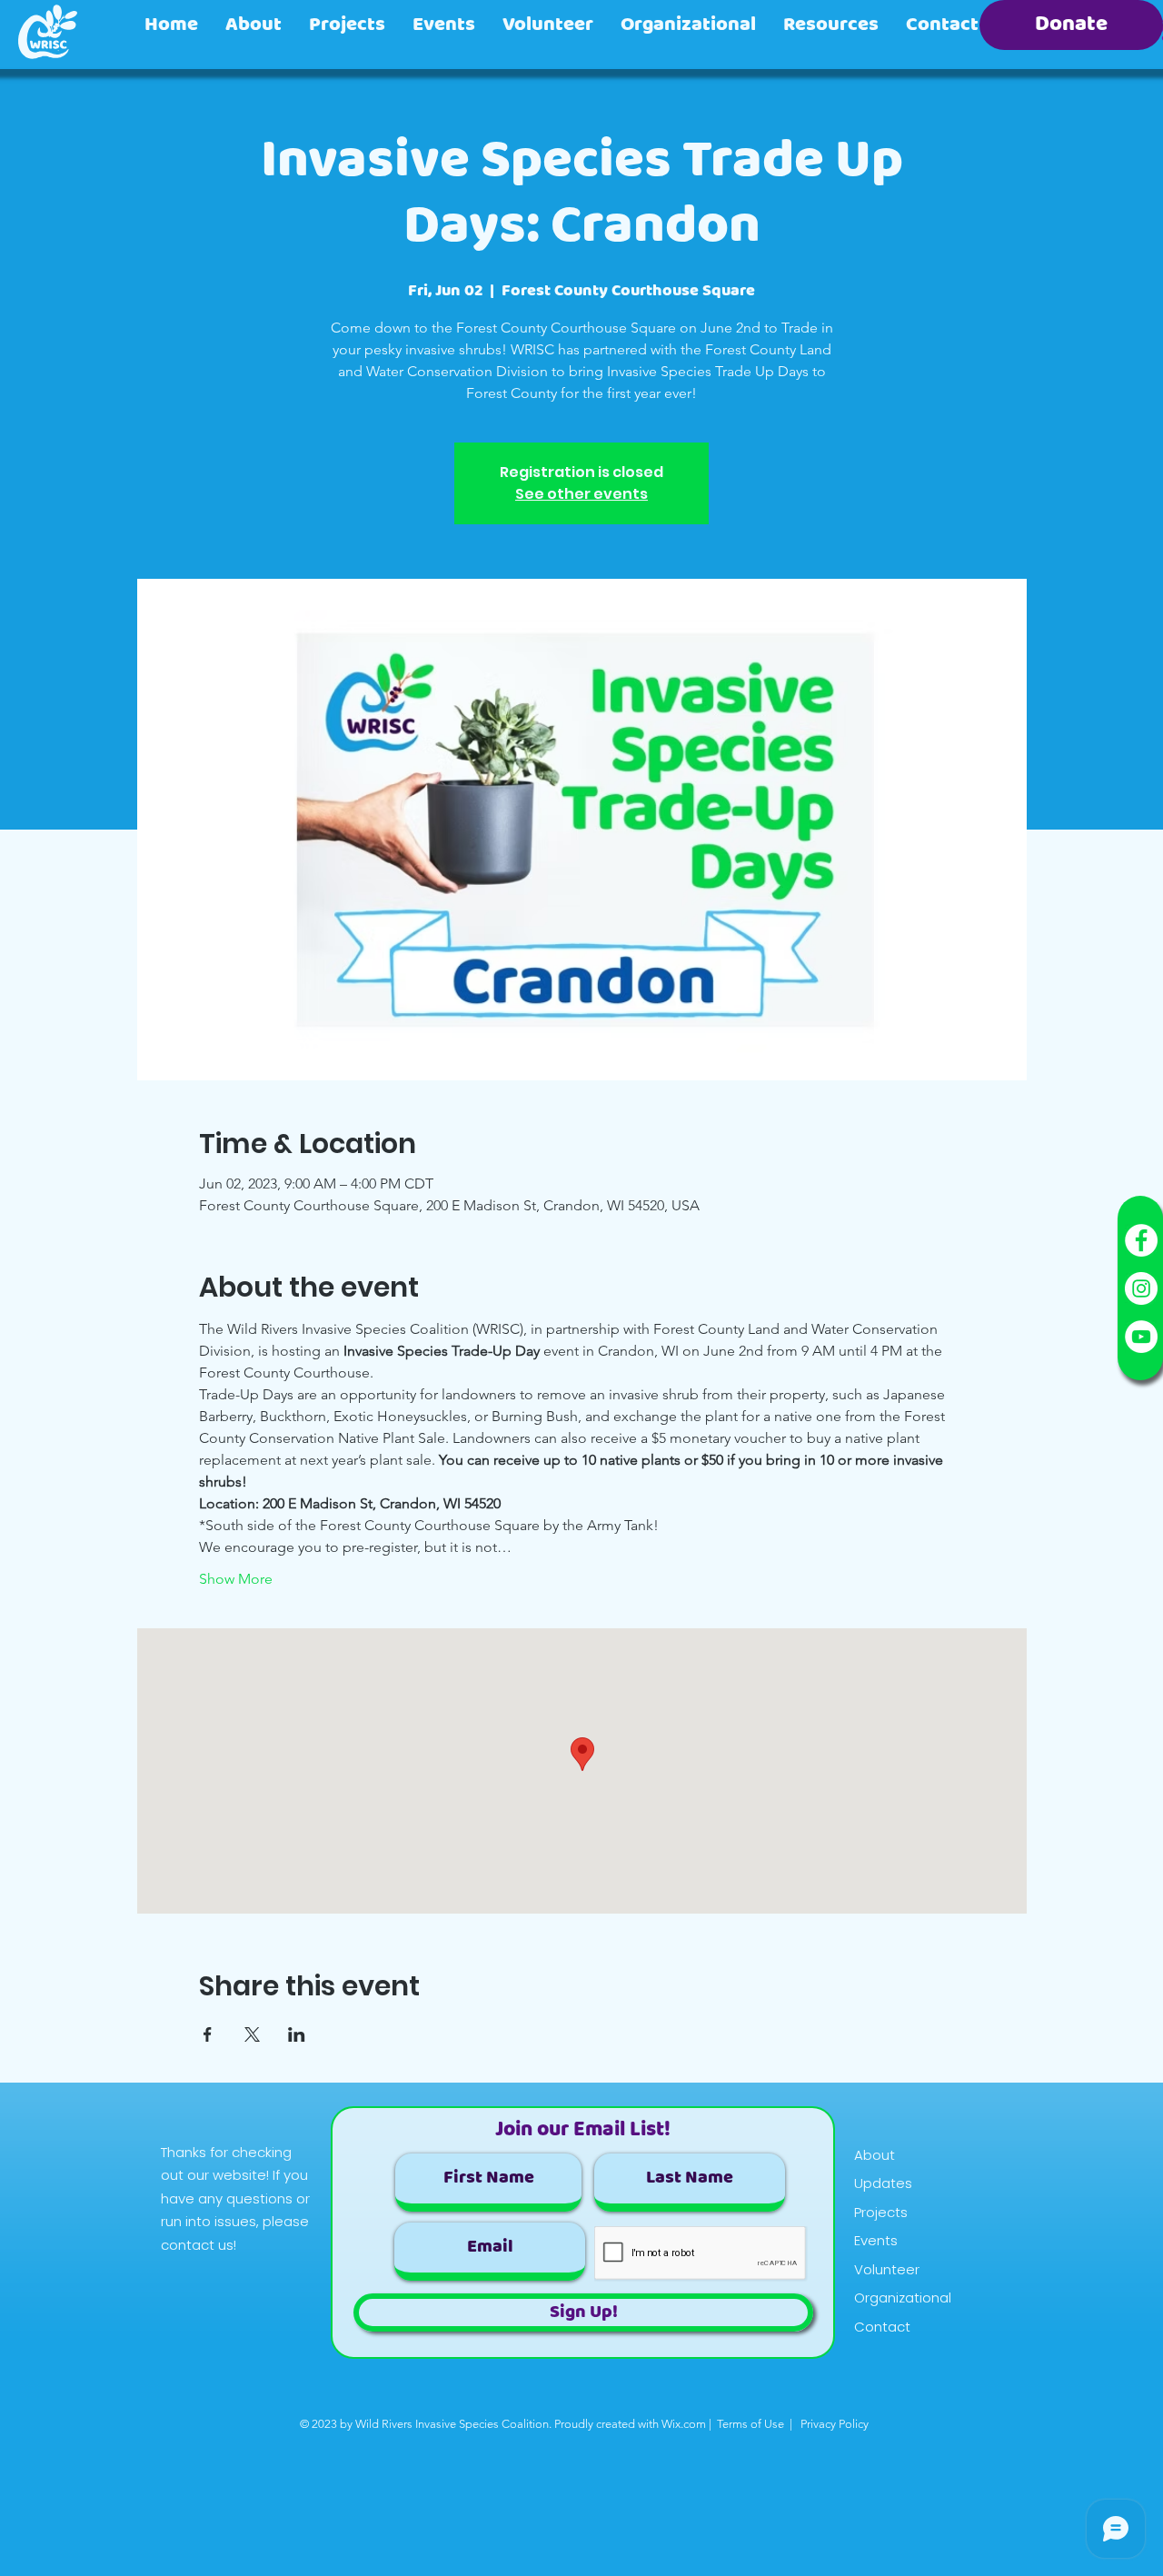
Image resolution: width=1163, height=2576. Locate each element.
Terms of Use (750, 2424)
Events (876, 2240)
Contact (882, 2327)
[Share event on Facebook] (208, 2034)
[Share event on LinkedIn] (297, 2034)
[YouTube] (1141, 1337)
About (875, 2155)
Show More (236, 1579)
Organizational (903, 2298)
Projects (881, 2212)
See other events (581, 494)
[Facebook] (1141, 1240)
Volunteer (887, 2269)
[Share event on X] (252, 2034)
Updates (883, 2183)
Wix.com (684, 2424)
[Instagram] (1141, 1288)
